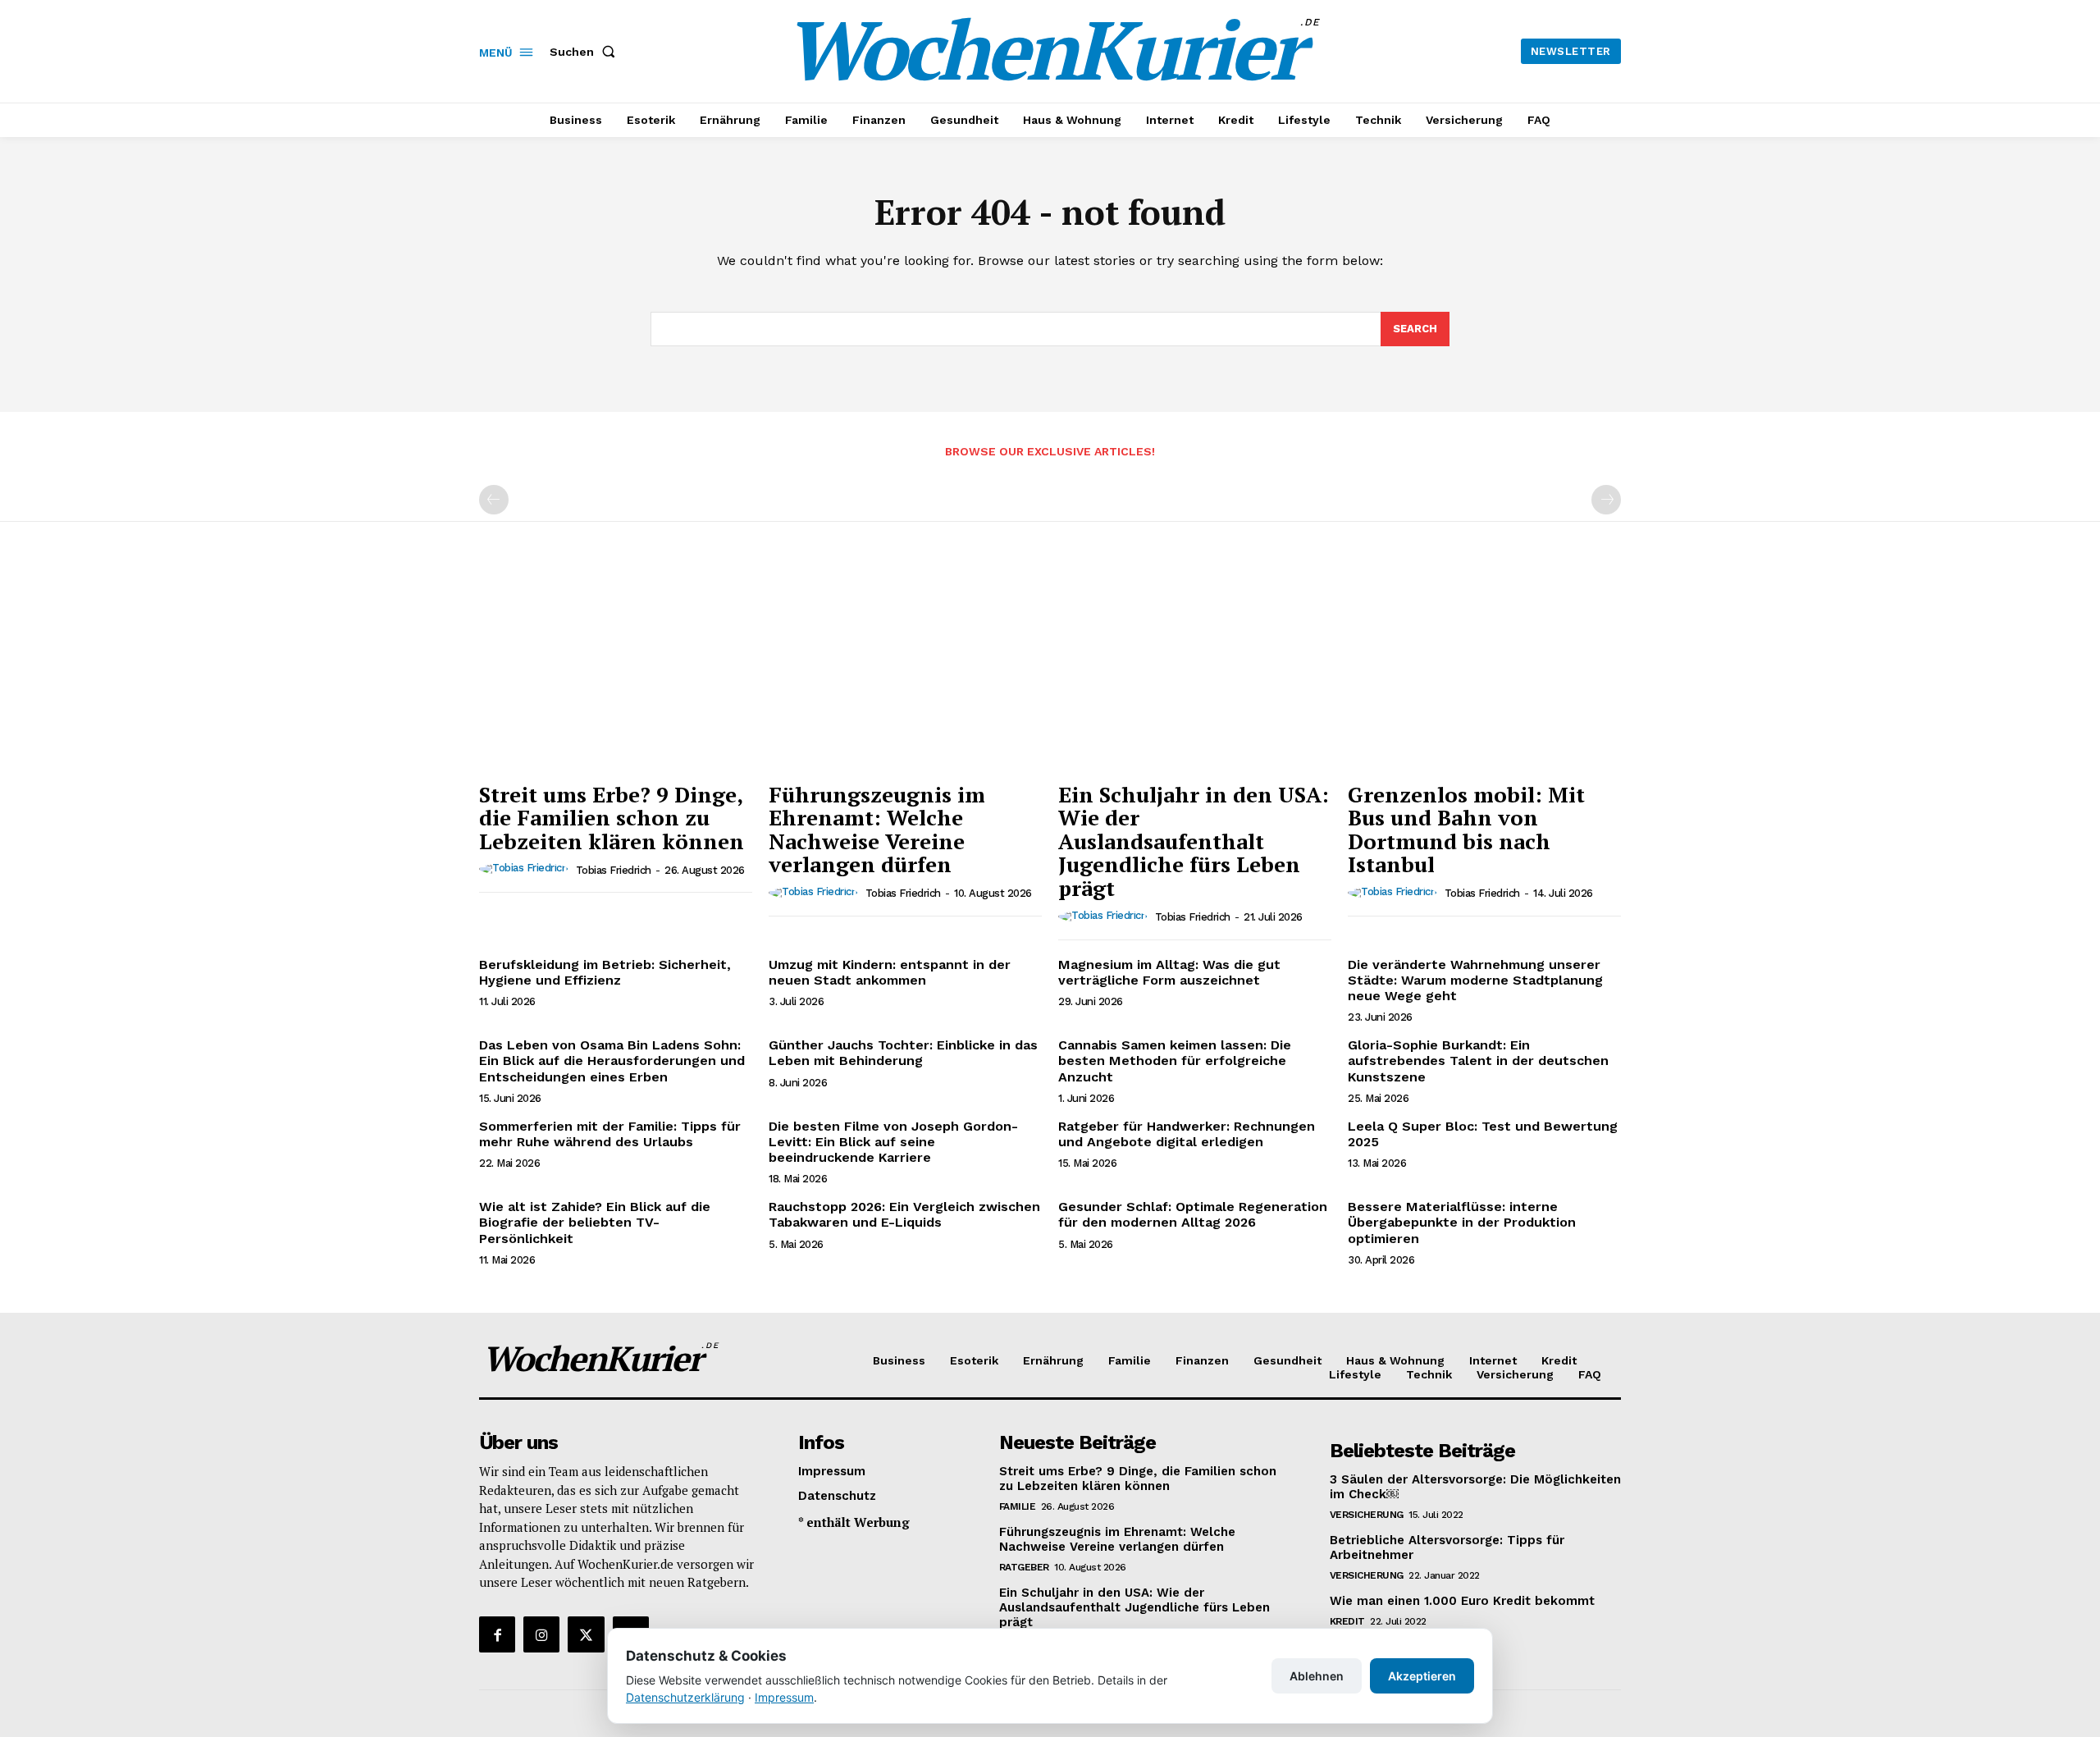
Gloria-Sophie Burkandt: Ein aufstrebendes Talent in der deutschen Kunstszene (1478, 1060)
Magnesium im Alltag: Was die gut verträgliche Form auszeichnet (1169, 972)
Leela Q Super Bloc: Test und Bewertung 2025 (1483, 1134)
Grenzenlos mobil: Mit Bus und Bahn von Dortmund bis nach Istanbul (1466, 830)
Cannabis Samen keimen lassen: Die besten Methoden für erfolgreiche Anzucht (1175, 1060)
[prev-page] (494, 500)
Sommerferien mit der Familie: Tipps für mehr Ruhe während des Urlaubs (610, 1134)
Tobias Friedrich (614, 870)
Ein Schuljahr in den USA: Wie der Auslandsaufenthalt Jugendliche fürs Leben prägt (1194, 841)
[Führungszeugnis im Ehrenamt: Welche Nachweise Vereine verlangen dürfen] (905, 671)
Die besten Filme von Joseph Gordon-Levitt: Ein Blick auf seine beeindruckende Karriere (893, 1142)
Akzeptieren (1422, 1676)
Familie (1018, 1506)
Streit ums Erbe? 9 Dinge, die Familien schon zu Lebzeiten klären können (612, 818)
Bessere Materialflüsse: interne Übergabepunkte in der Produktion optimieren (1462, 1222)
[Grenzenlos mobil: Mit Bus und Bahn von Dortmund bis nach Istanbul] (1484, 671)
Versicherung (1367, 1515)
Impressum (784, 1697)
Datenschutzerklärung (685, 1697)
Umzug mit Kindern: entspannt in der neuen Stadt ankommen (890, 972)
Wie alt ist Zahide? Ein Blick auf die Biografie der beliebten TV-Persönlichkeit (595, 1222)
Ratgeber (1024, 1567)
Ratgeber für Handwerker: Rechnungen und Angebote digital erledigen (1187, 1134)
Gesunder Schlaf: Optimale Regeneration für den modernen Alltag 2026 (1193, 1214)
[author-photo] (526, 869)
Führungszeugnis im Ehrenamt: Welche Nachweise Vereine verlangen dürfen (877, 830)
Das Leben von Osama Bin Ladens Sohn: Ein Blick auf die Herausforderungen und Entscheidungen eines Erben (612, 1060)
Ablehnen (1317, 1676)
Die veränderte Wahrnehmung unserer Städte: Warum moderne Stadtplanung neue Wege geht (1475, 980)
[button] (586, 52)
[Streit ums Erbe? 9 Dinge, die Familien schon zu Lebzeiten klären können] (616, 671)
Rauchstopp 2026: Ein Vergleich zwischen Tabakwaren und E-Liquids (904, 1214)
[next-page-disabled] (1606, 500)
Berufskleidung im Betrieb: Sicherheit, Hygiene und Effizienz (605, 972)
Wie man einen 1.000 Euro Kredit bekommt (1462, 1601)
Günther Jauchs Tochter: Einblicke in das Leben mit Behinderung (903, 1053)
